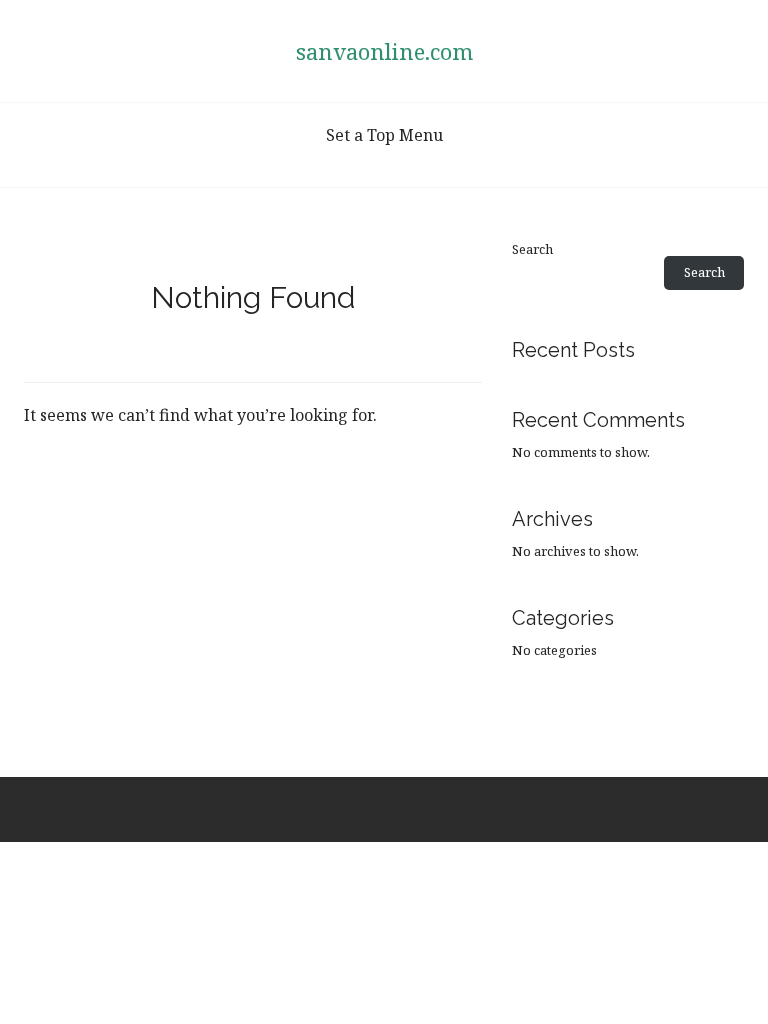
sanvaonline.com (384, 51)
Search (532, 249)
